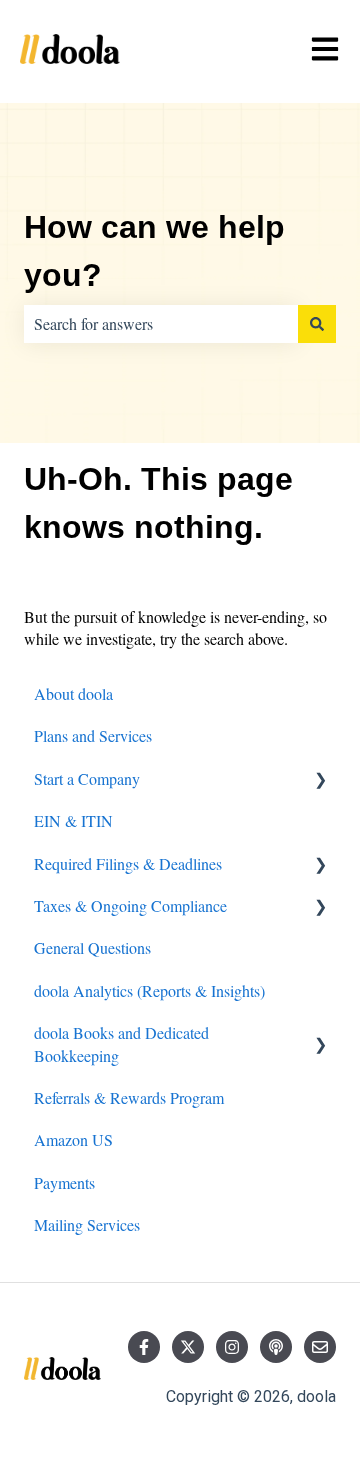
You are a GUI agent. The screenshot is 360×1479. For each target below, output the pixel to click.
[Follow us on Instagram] (232, 1347)
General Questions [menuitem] (92, 947)
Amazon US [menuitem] (73, 1139)
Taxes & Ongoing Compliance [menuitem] (130, 905)
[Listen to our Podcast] (276, 1347)
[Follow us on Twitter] (188, 1347)
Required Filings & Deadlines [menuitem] (128, 863)
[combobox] (161, 324)
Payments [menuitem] (64, 1182)
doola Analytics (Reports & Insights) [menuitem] (149, 990)
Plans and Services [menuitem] (93, 735)
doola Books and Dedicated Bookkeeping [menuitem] (121, 1043)
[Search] (317, 324)
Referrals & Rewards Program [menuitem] (129, 1097)
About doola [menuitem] (73, 693)
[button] (320, 780)
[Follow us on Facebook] (144, 1347)
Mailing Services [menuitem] (87, 1224)
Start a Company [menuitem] (87, 778)
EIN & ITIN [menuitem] (73, 820)
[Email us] (320, 1347)
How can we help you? (154, 251)
